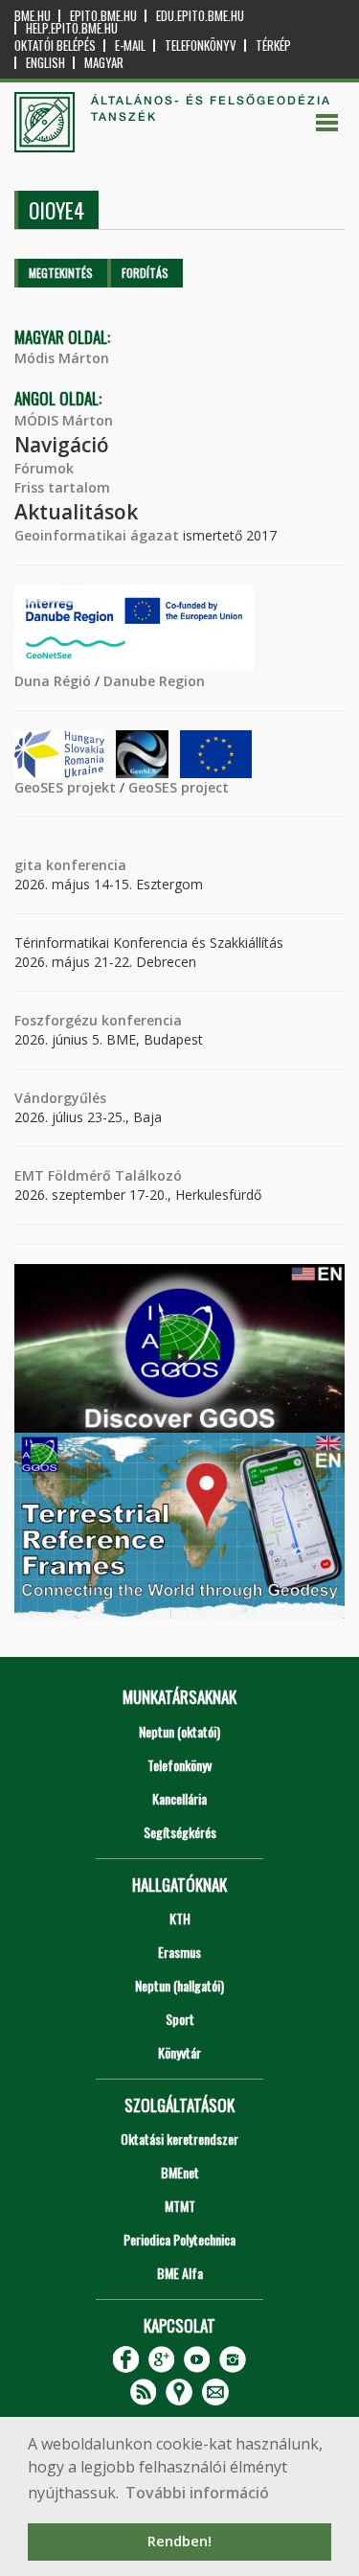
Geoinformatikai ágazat (97, 535)
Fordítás (145, 273)
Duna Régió (53, 681)
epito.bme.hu (103, 16)
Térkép (273, 46)
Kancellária (179, 1798)
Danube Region (154, 681)
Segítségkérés (180, 1832)
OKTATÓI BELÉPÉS (55, 46)
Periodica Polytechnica (179, 2239)
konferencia (84, 865)
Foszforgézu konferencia (98, 1020)
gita (28, 865)
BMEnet (180, 2172)
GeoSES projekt (65, 787)
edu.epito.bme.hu (200, 16)
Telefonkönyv (201, 46)
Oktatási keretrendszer (179, 2139)
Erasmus (179, 1952)
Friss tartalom (62, 487)
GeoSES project (179, 787)
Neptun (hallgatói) (179, 1985)
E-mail (130, 46)
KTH (180, 1918)
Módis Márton (62, 358)
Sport (180, 2019)
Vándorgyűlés (60, 1098)
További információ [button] (197, 2493)
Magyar (104, 63)
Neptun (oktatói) (179, 1731)
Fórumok (44, 468)
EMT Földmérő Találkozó (98, 1175)
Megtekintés (61, 273)
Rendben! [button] (179, 2541)
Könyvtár (179, 2052)
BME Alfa (180, 2273)
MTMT (180, 2206)
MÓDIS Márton (64, 420)
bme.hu (33, 16)
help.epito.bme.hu (72, 28)
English (45, 63)
